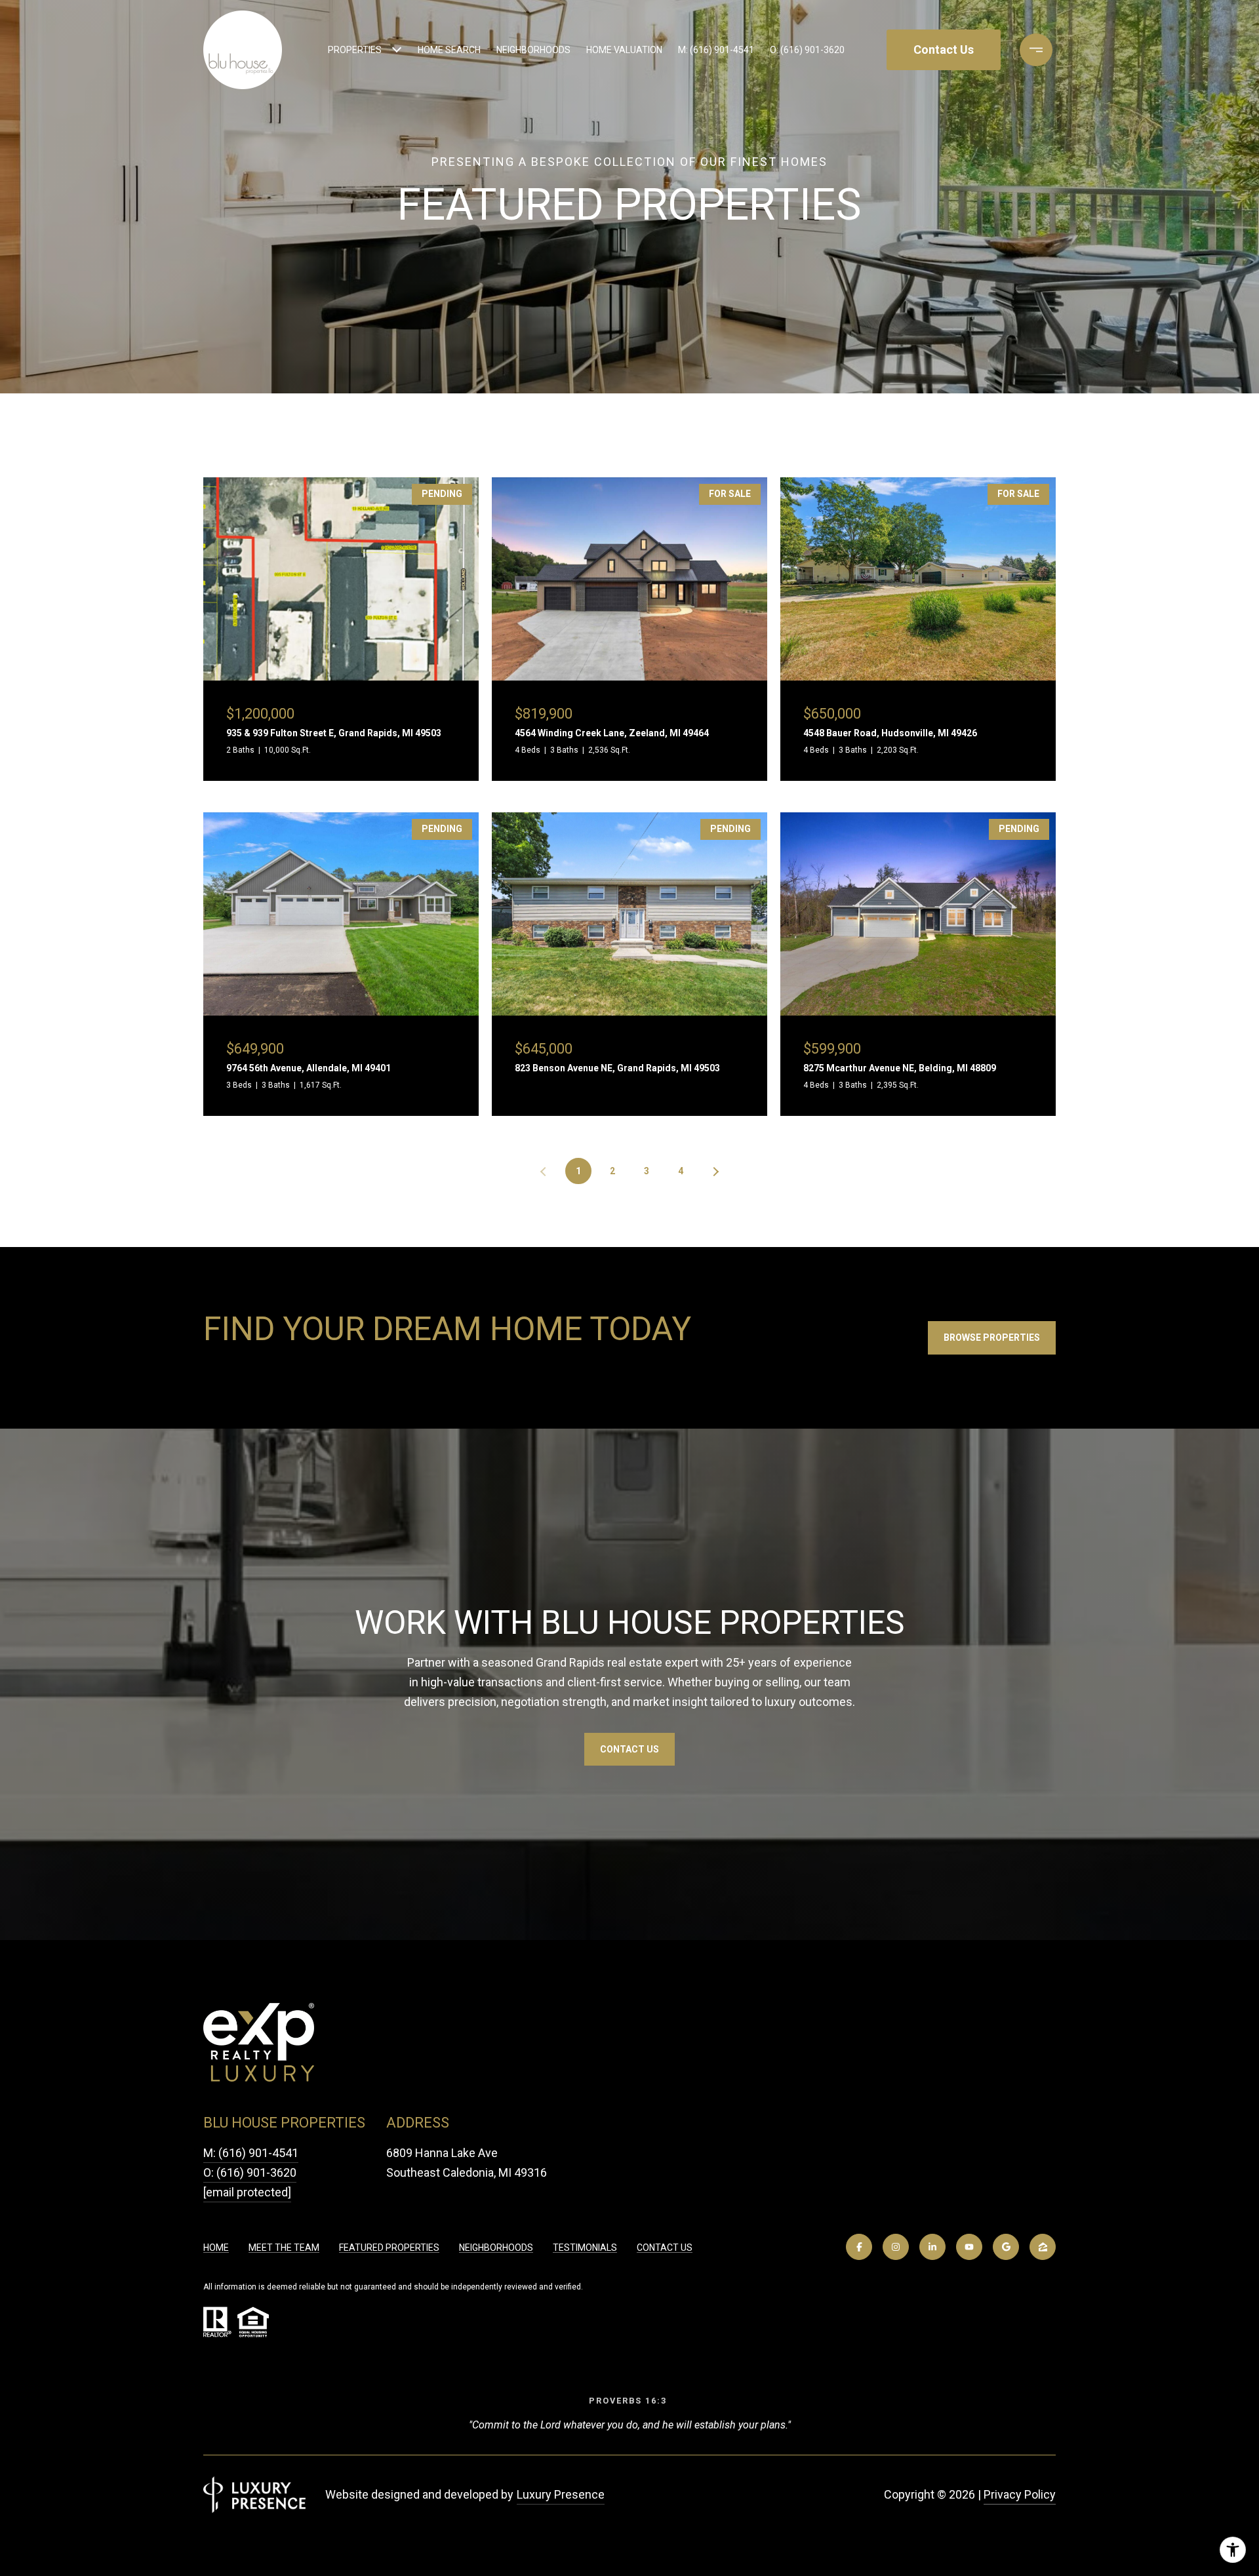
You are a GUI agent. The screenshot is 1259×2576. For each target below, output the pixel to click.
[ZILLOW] (1043, 2247)
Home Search (449, 50)
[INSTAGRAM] (896, 2247)
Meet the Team (284, 2248)
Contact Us (665, 2248)
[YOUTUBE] (969, 2247)
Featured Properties (389, 2248)
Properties (355, 50)
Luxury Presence (561, 2494)
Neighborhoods (533, 50)
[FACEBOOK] (859, 2247)
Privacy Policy (1020, 2494)
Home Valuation (624, 50)
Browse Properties (992, 1338)
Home (216, 2248)
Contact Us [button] (944, 50)
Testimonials (585, 2248)
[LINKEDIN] (932, 2247)
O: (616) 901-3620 (807, 50)
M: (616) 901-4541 (716, 50)
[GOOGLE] (1006, 2247)
